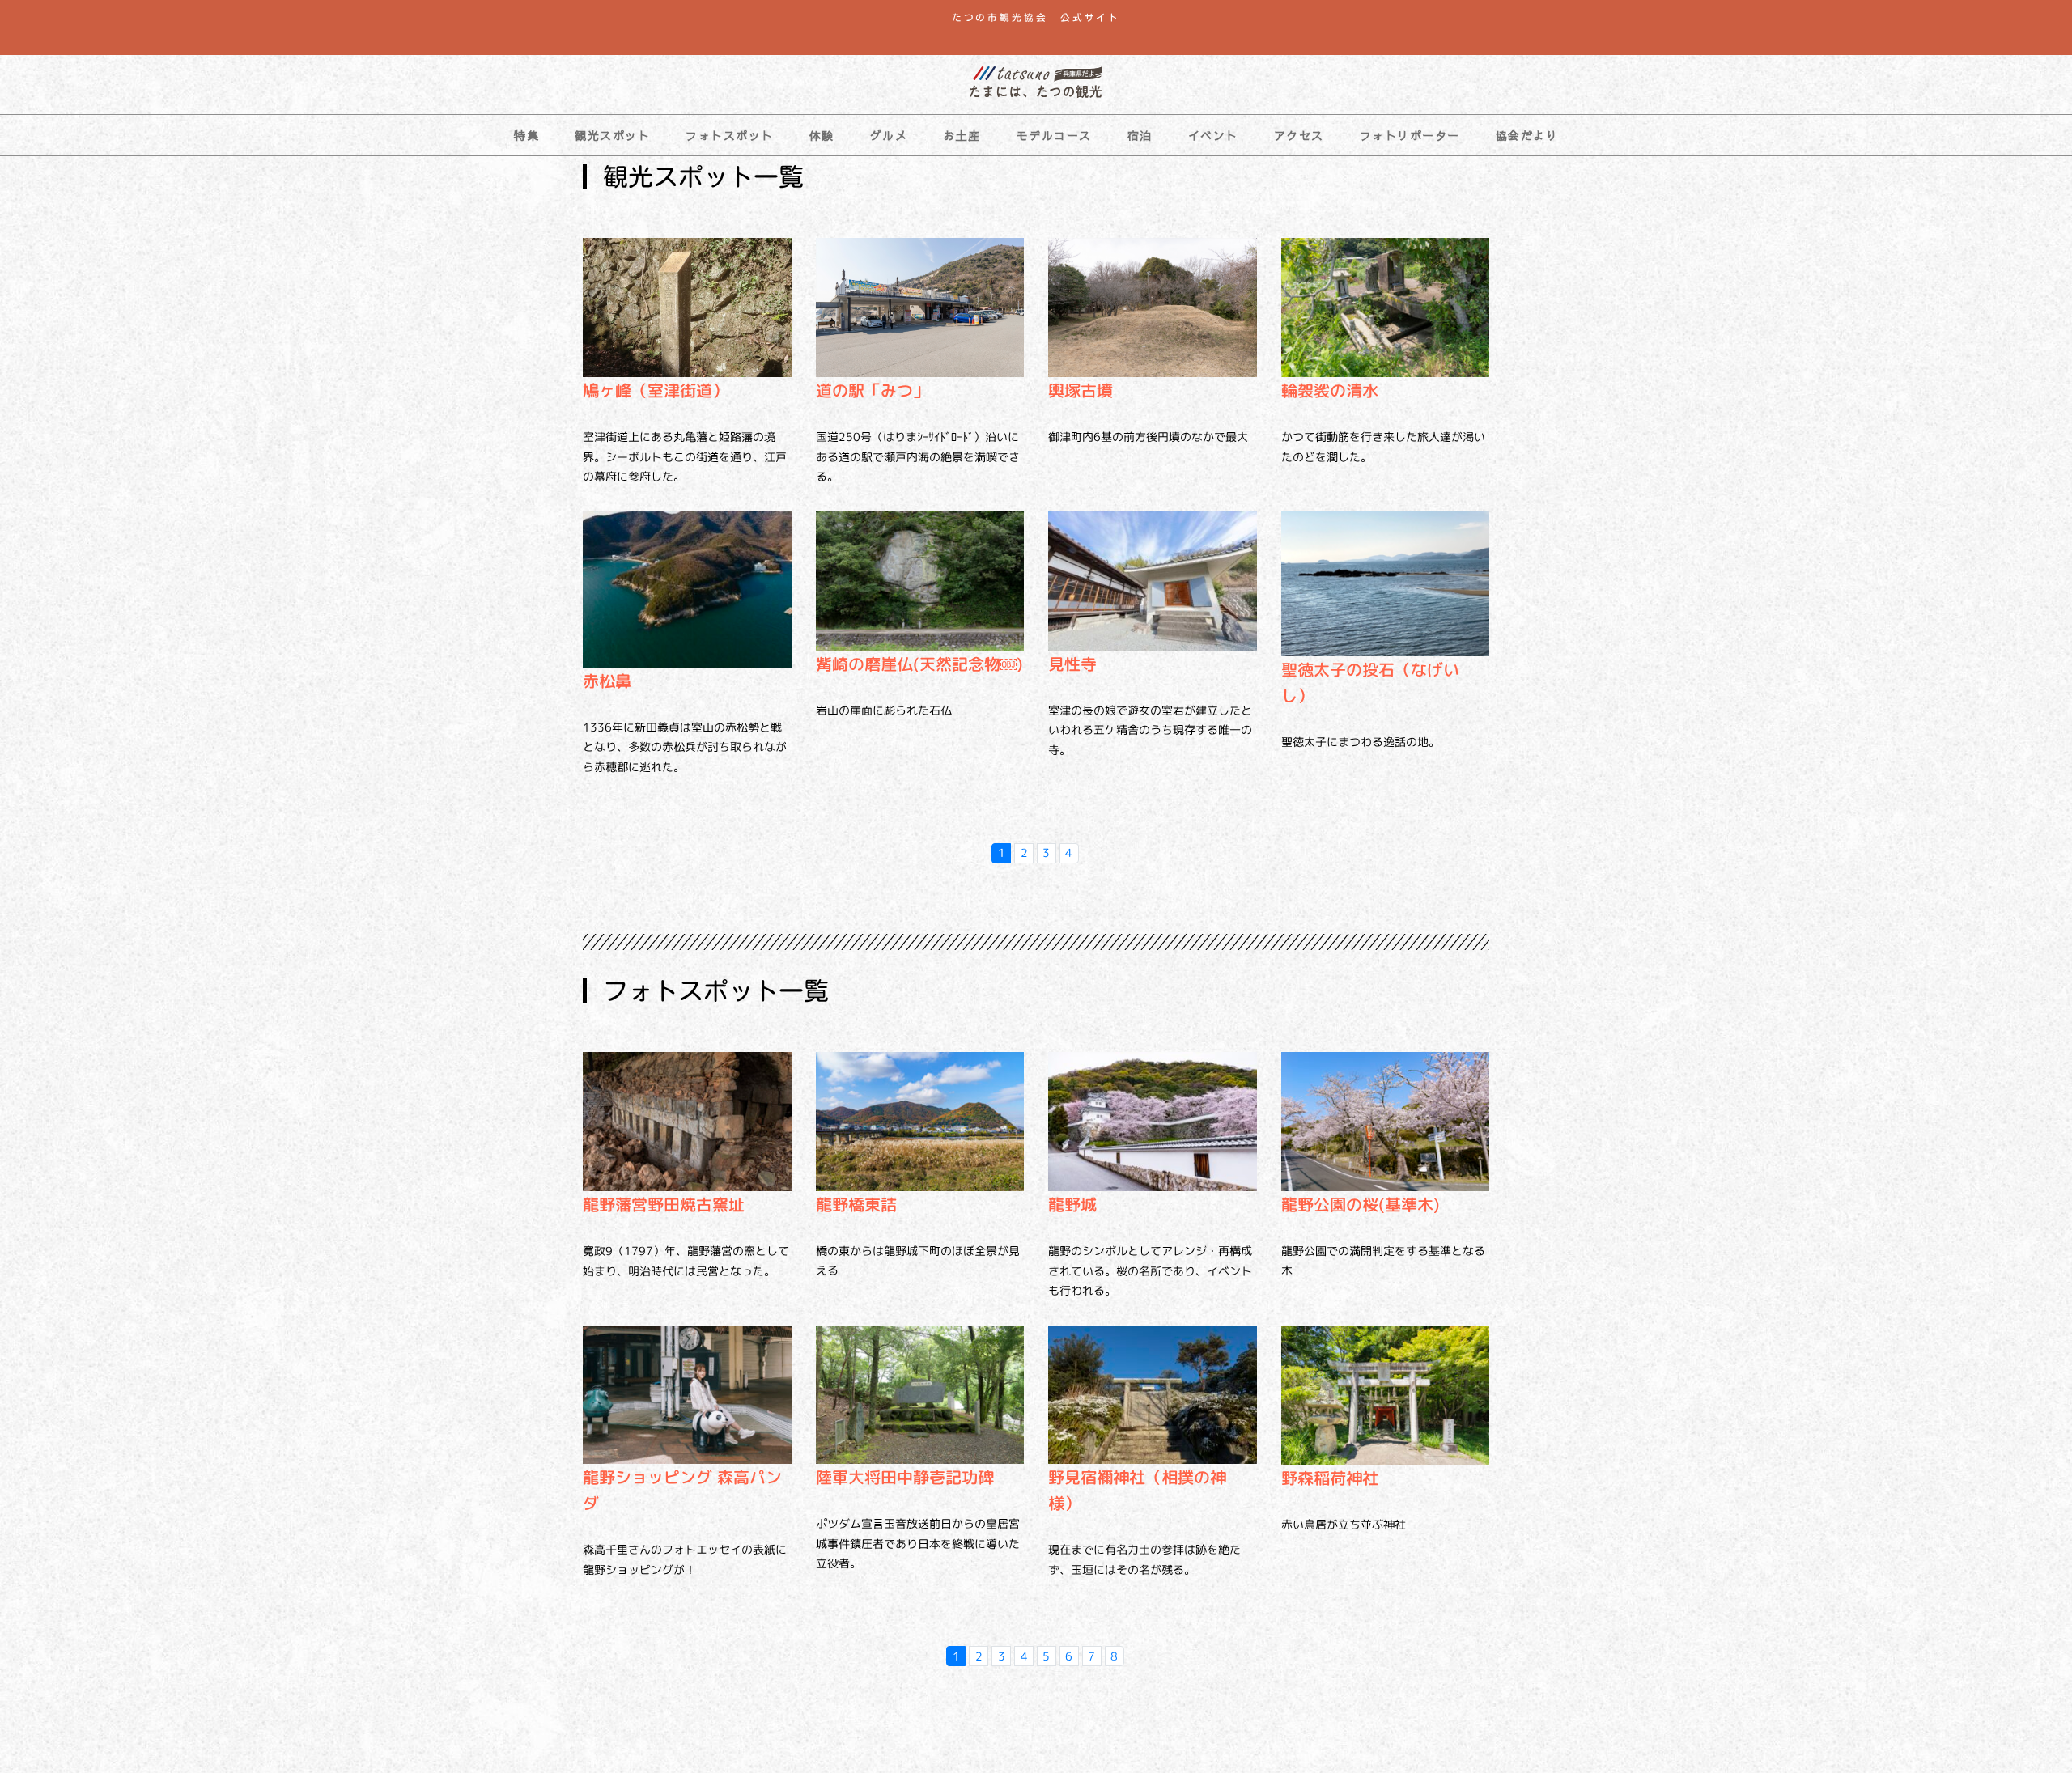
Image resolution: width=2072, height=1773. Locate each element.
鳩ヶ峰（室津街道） (656, 390)
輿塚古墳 (1081, 390)
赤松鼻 (607, 681)
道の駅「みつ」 (873, 390)
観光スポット (612, 135)
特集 (526, 135)
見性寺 (1072, 664)
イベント (1213, 135)
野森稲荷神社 (1330, 1478)
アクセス (1299, 135)
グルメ (889, 135)
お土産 (962, 135)
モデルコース (1054, 135)
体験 (822, 135)
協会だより (1527, 135)
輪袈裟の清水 (1330, 390)
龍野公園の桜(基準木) (1361, 1204)
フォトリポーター (1410, 135)
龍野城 (1072, 1204)
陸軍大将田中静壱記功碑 (905, 1477)
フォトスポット (730, 135)
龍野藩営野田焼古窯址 (664, 1204)
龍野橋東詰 (856, 1204)
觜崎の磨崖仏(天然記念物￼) (919, 664)
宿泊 (1140, 135)
